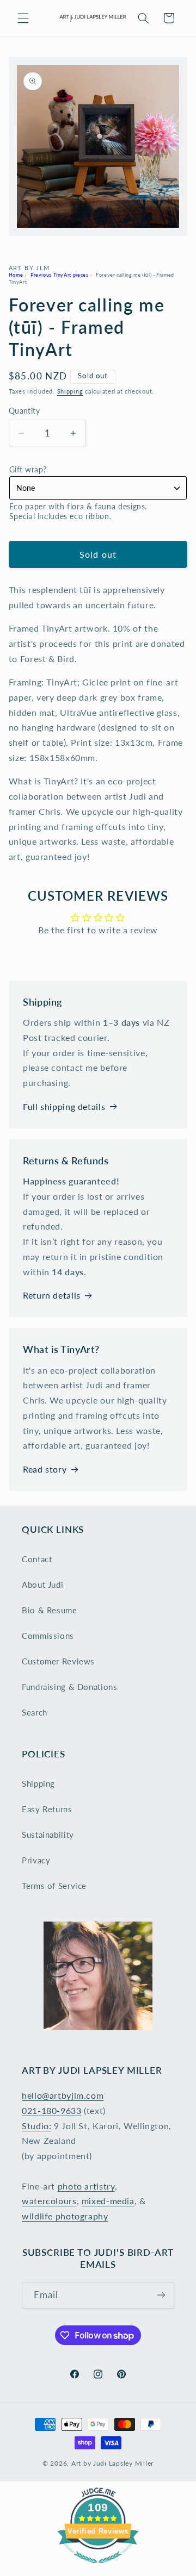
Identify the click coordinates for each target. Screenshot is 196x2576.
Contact (37, 1559)
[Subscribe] (161, 2295)
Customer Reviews (58, 1661)
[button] (23, 18)
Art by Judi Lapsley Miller (112, 2463)
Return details (52, 1295)
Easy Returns (47, 1809)
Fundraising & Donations (70, 1687)
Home (16, 275)
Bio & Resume (50, 1610)
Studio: (36, 2126)
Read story (45, 1469)
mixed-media (108, 2201)
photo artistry (86, 2186)
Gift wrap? (28, 469)
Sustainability (48, 1835)
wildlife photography (65, 2216)
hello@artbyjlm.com (63, 2095)
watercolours (49, 2201)
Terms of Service (54, 1886)
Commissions (48, 1636)
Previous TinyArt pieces (60, 275)
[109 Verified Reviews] (98, 2568)
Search (35, 1712)
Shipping (70, 391)
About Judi (42, 1585)
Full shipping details (64, 1106)
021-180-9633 (52, 2110)
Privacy (36, 1860)
